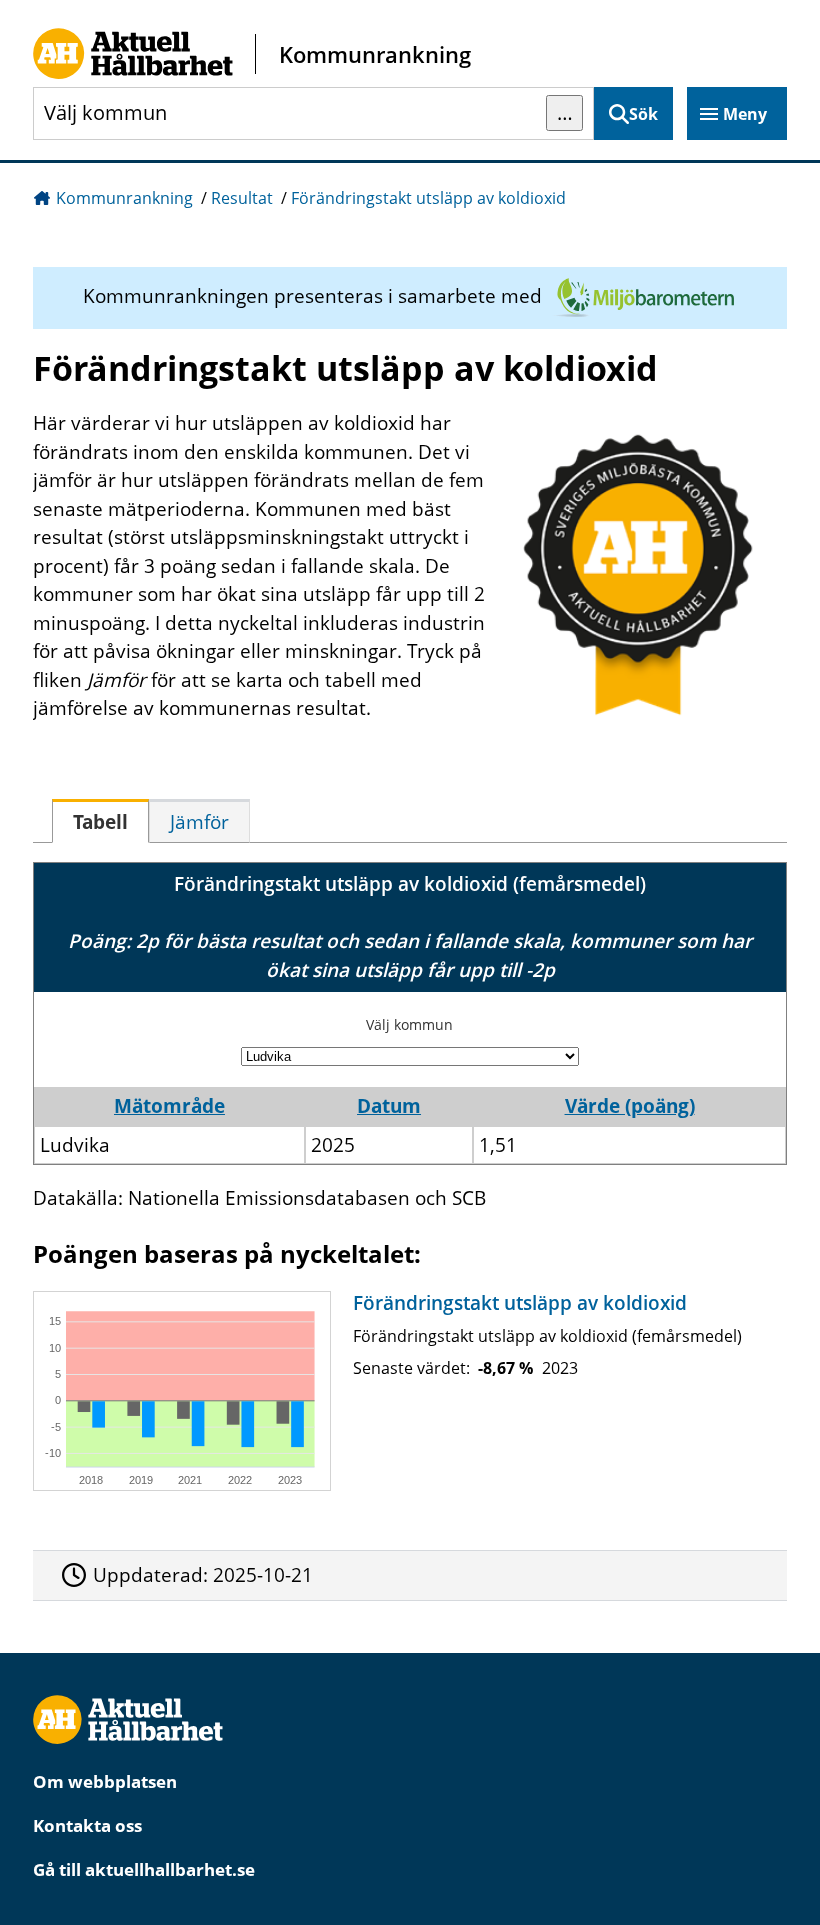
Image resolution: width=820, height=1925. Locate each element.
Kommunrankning (124, 198)
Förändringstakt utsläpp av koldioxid (428, 198)
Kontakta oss (87, 1825)
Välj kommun (409, 1024)
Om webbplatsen (105, 1781)
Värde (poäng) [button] (630, 1106)
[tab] (100, 821)
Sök (643, 114)
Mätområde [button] (169, 1106)
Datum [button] (389, 1106)
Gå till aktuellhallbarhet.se (144, 1869)
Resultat (242, 198)
